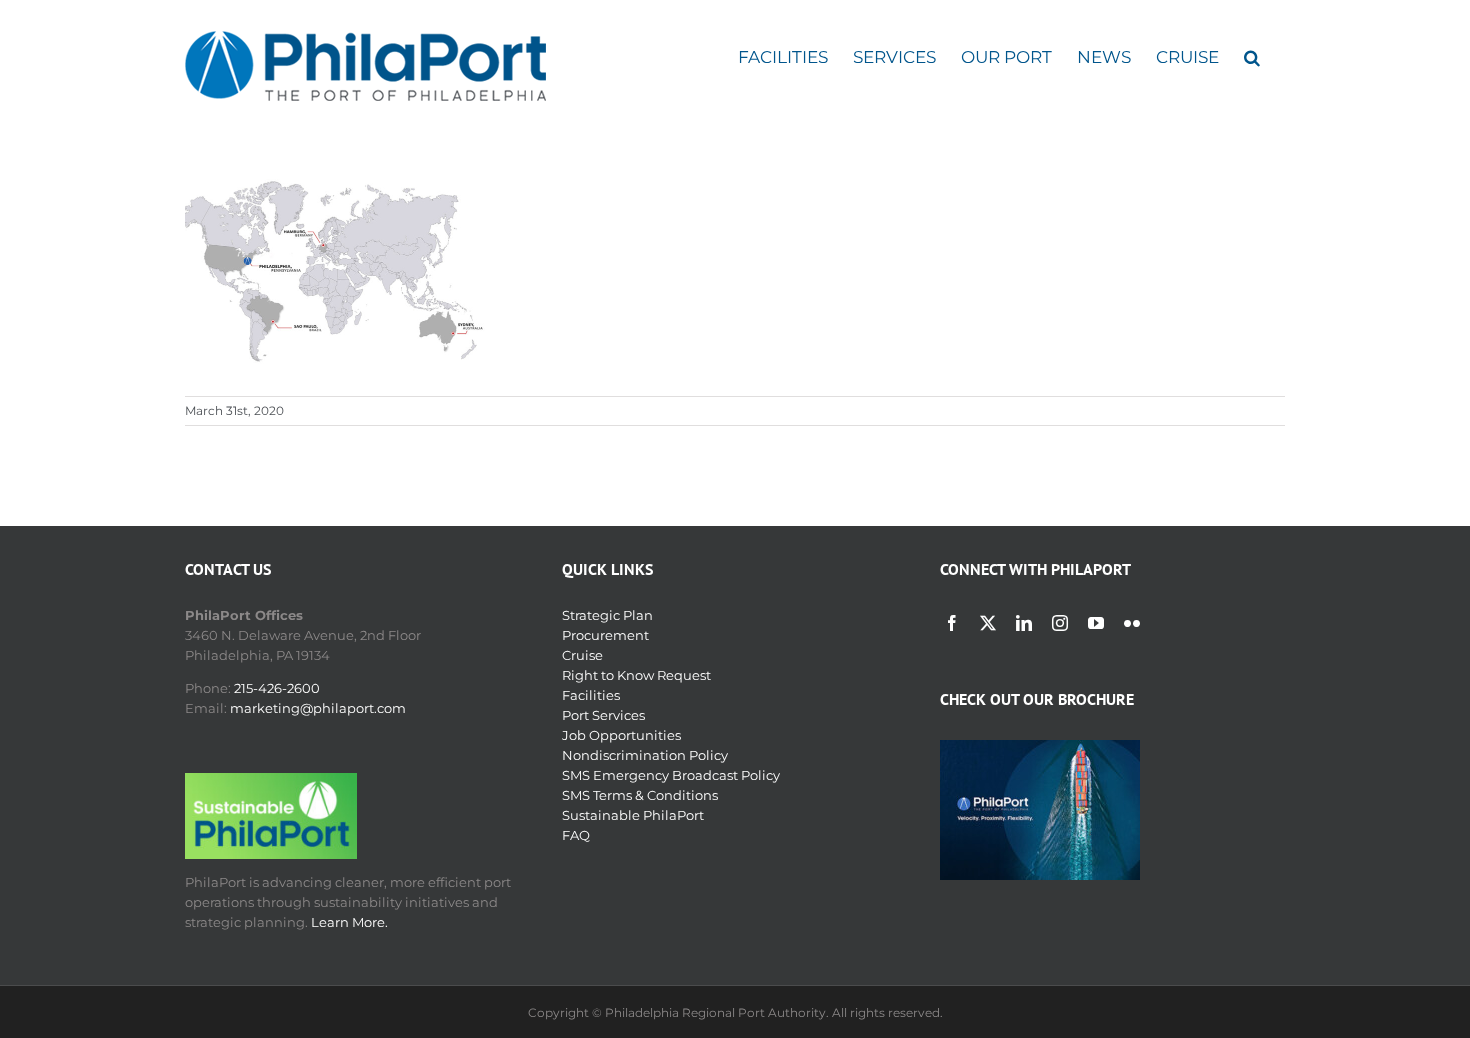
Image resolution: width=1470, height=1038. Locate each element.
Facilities (591, 695)
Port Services (603, 715)
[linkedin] (1024, 623)
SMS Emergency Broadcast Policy (671, 775)
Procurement (605, 635)
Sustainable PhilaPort (633, 815)
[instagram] (1060, 623)
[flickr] (1132, 623)
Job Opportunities (621, 735)
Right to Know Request (636, 675)
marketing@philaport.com (318, 708)
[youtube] (1096, 623)
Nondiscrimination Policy (645, 755)
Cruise (582, 655)
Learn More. (349, 922)
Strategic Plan (607, 615)
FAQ (576, 835)
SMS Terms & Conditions (640, 795)
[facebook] (952, 623)
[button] (1252, 57)
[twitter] (988, 623)
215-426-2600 (277, 688)
